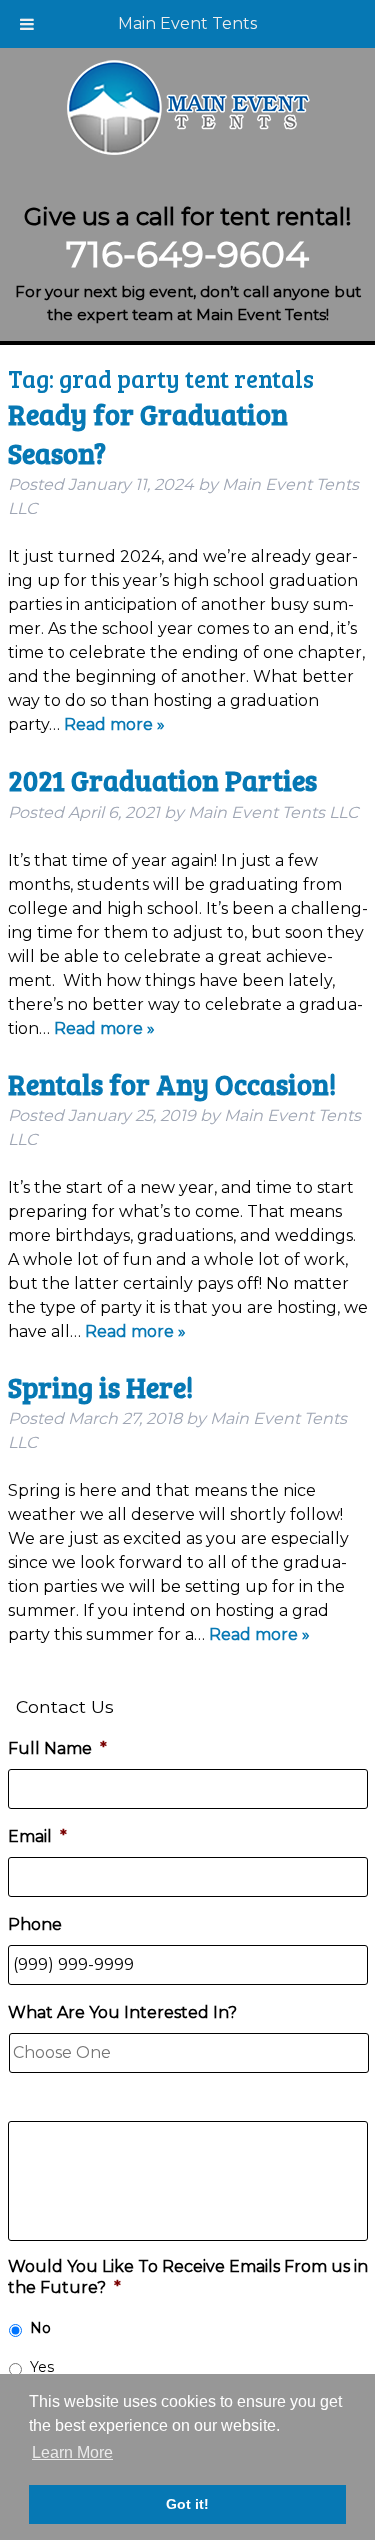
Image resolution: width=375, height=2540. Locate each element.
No (40, 2328)
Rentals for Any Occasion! (172, 1084)
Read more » (114, 724)
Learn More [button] (72, 2452)
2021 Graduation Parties (162, 780)
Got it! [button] (187, 2504)
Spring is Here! (100, 1387)
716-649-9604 (187, 254)
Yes (42, 2367)
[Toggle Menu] (27, 24)
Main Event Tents (187, 23)
